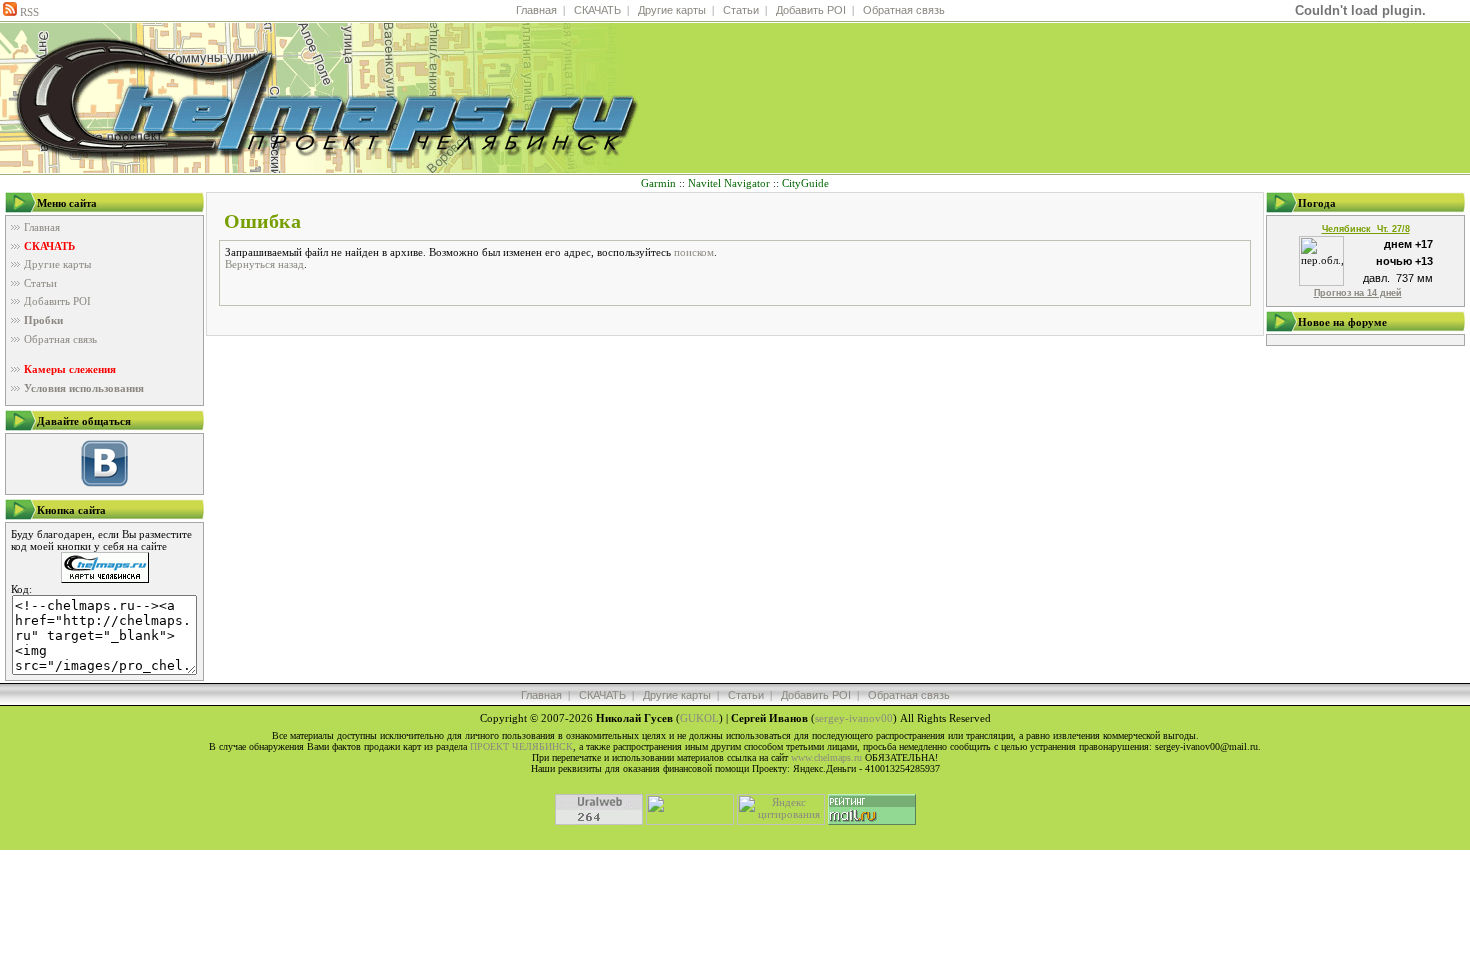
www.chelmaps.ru (826, 757)
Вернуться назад (264, 264)
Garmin (658, 183)
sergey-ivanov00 (854, 718)
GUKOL (699, 718)
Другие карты (672, 10)
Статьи (741, 10)
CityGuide (805, 183)
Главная (536, 10)
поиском (694, 252)
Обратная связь (904, 10)
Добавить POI (811, 10)
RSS (28, 12)
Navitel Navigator (729, 183)
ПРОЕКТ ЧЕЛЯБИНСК (521, 746)
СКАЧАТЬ (597, 10)
